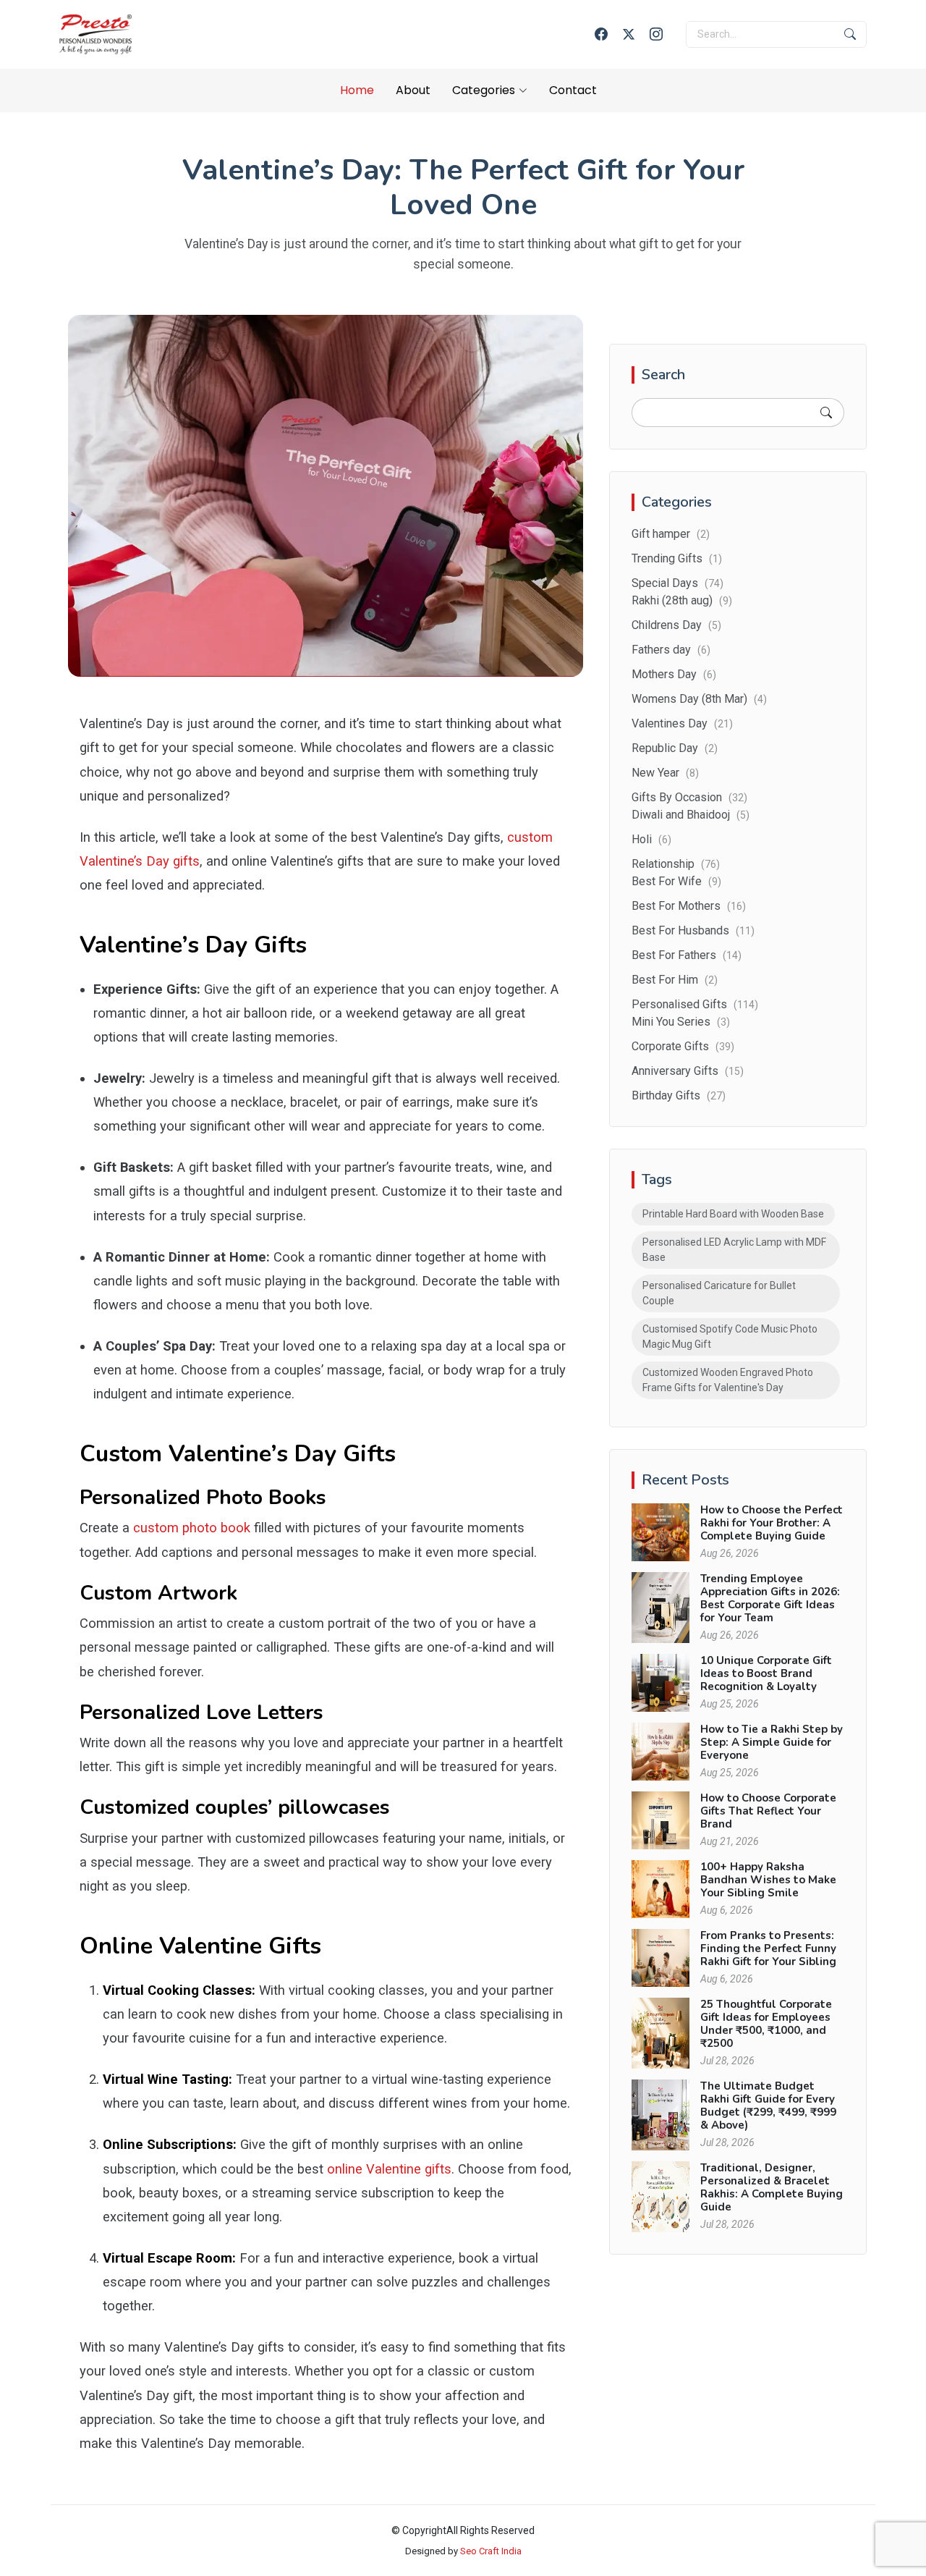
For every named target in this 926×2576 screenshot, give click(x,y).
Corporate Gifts (683, 1046)
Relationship (676, 864)
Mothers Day (674, 674)
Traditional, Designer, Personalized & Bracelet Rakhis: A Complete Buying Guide (772, 2187)
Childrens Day (676, 625)
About (413, 90)
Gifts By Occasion (689, 797)
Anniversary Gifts (688, 1071)
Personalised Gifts (695, 1004)
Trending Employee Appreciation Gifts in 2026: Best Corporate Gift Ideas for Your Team (770, 1598)
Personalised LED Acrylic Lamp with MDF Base (734, 1250)
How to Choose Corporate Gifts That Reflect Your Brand (768, 1811)
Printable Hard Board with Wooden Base (733, 1214)
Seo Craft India (491, 2551)
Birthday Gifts (679, 1095)
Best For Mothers (689, 906)
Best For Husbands (693, 930)
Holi (651, 839)
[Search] (826, 413)
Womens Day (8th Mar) (699, 699)
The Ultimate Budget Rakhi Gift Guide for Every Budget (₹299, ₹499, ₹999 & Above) (768, 2106)
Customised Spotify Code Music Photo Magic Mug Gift (730, 1336)
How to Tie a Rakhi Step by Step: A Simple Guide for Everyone (772, 1742)
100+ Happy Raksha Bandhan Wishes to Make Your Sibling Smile (768, 1880)
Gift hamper (671, 534)
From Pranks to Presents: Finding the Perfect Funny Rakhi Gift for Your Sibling (768, 1948)
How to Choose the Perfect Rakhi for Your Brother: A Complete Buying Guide (772, 1523)
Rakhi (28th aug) (682, 600)
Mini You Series (681, 1022)
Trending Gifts (677, 558)
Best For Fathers (687, 955)
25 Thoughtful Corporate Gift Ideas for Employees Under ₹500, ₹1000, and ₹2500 (766, 2024)
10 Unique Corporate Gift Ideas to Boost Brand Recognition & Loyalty (766, 1673)
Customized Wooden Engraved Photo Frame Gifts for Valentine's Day (728, 1380)
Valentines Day (682, 723)
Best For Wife (676, 881)
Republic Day (675, 748)
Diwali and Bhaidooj (691, 815)
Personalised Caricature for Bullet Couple (719, 1293)
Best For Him (675, 980)
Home (357, 90)
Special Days (677, 583)
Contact (573, 90)
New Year (665, 773)
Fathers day (671, 650)
